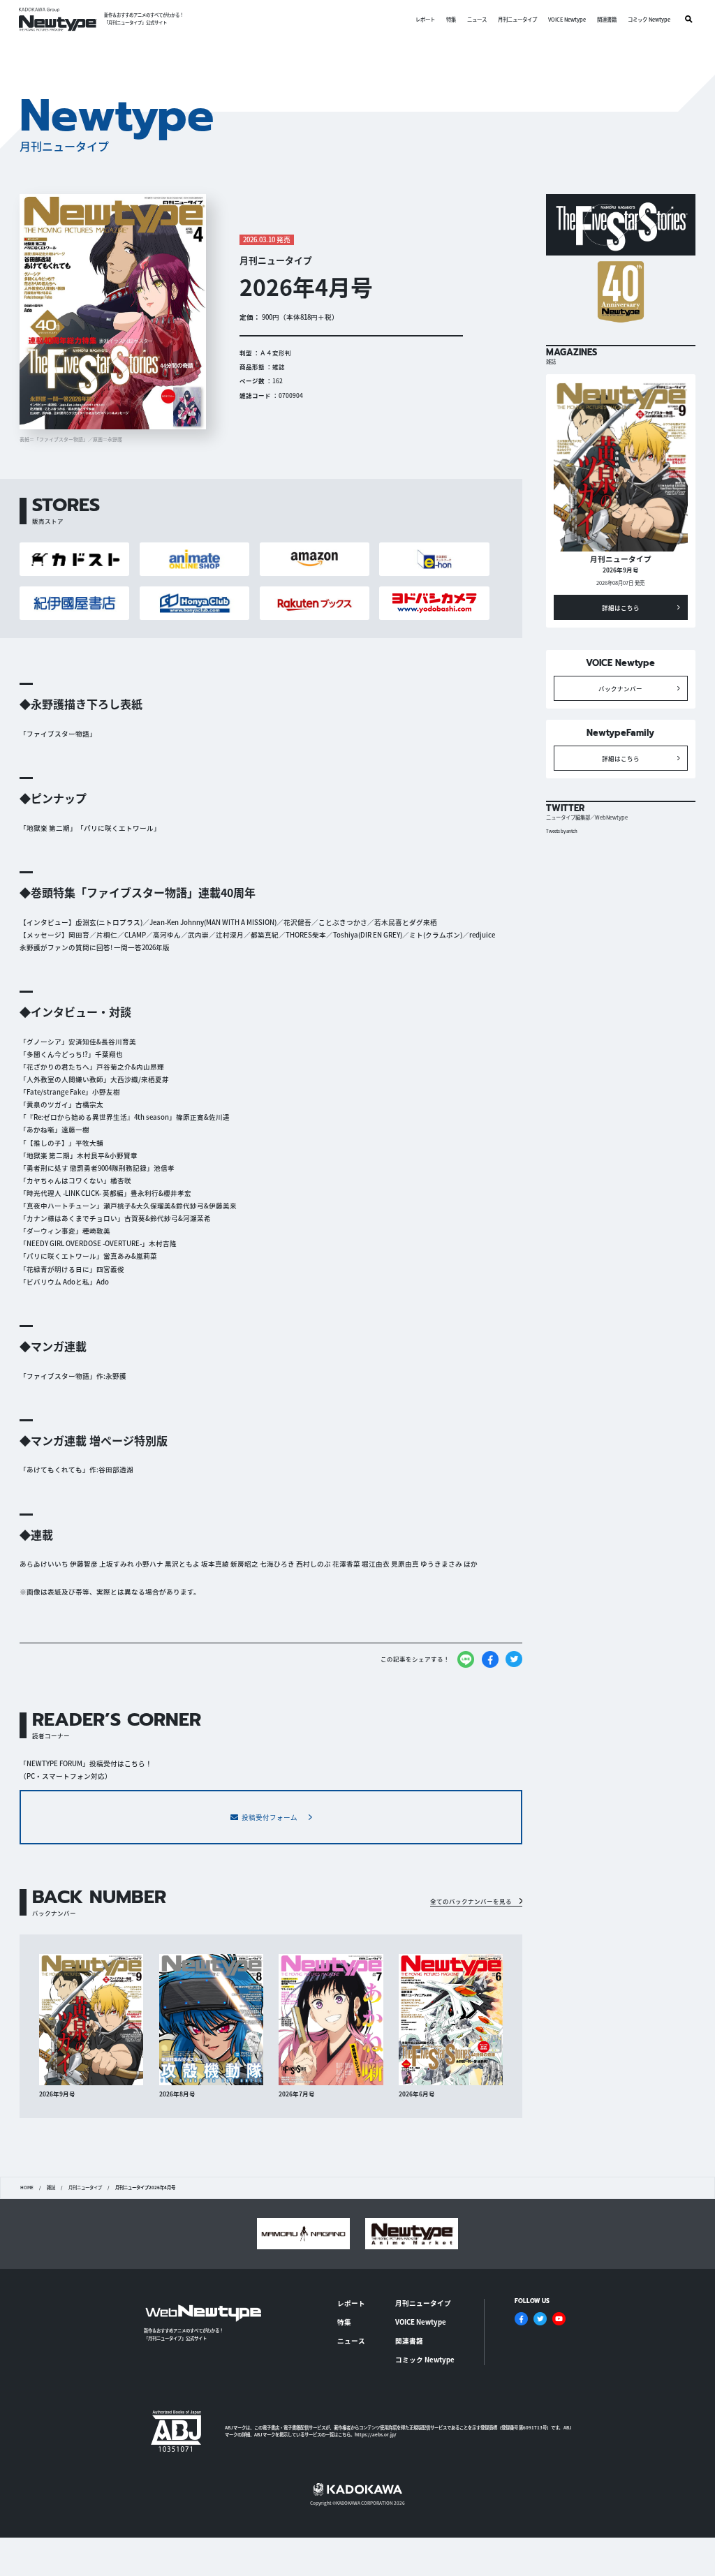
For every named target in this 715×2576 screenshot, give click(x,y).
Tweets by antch (562, 831)
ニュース (477, 19)
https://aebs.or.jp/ (376, 2435)
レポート (425, 19)
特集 (451, 19)
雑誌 (51, 2188)
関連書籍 (607, 19)
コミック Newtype (649, 19)
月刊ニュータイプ (517, 19)
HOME (27, 2188)
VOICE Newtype (567, 19)
